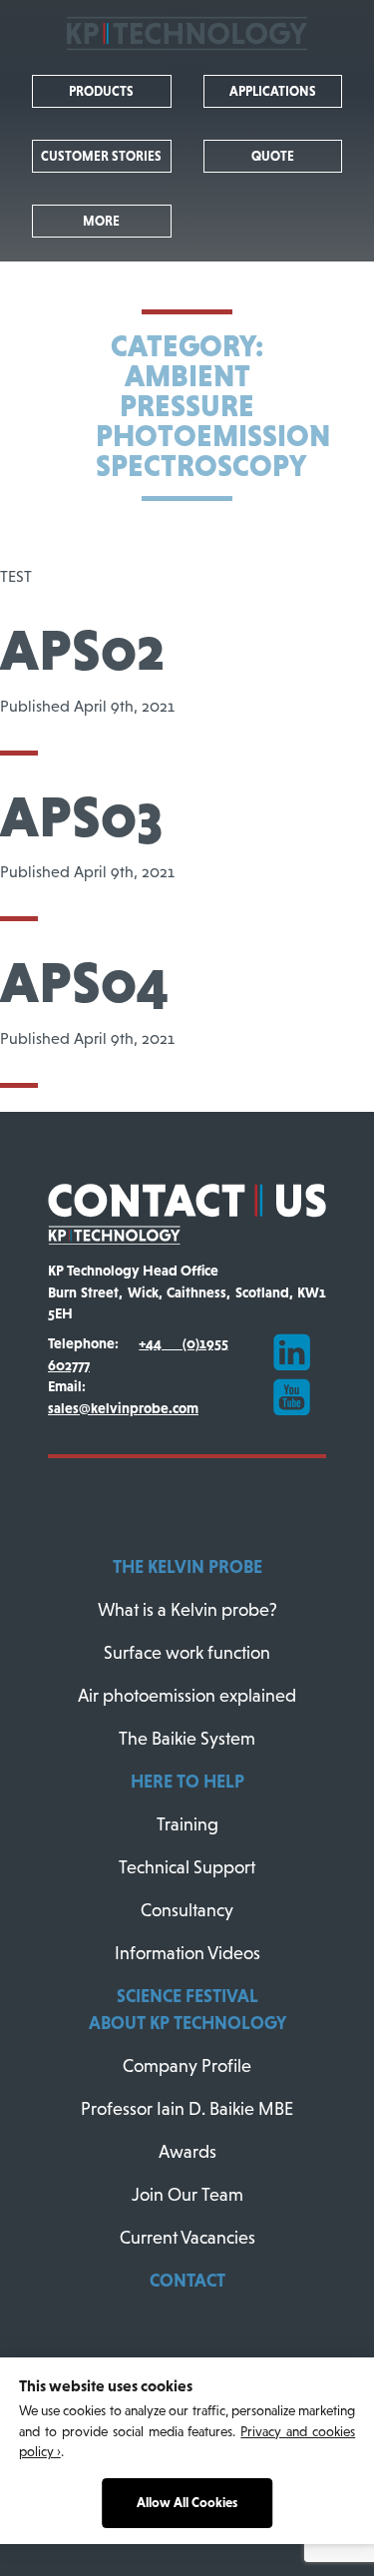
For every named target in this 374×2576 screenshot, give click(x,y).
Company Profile (187, 2066)
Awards (187, 2152)
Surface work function (187, 1653)
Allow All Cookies (187, 2503)
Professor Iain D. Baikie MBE (187, 2109)
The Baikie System (187, 1739)
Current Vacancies (187, 2238)
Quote (273, 156)
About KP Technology (187, 2023)
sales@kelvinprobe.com (123, 1408)
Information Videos (187, 1953)
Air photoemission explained (187, 1696)
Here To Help (187, 1782)
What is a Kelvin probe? (187, 1610)
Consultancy (187, 1910)
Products (101, 91)
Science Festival (187, 1996)
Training (187, 1824)
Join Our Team (187, 2195)
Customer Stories (101, 156)
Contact (187, 2281)
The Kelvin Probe (187, 1567)
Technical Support (187, 1867)
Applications (273, 91)
